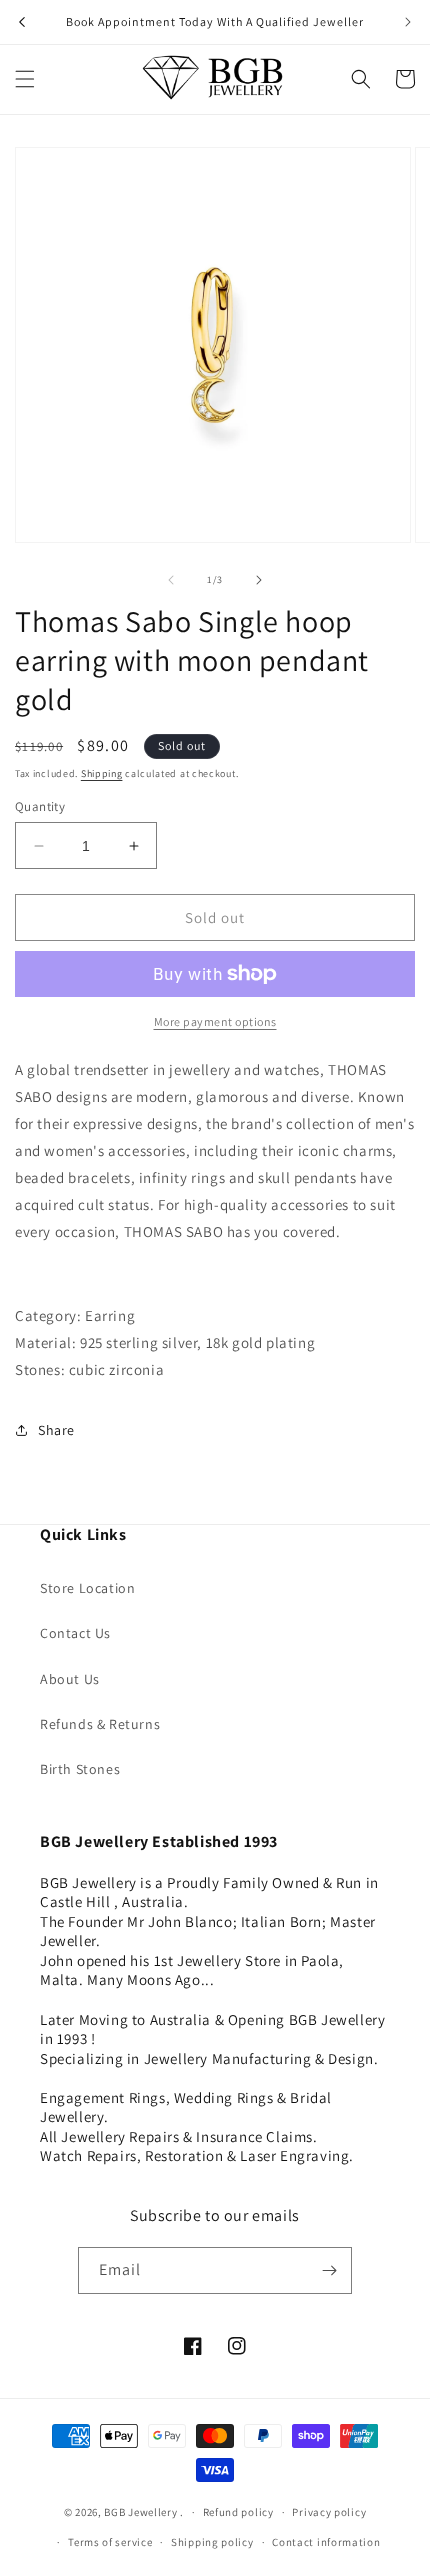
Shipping (102, 773)
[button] (25, 79)
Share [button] (56, 1430)
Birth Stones (80, 1769)
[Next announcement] (408, 22)
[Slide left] (171, 580)
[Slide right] (259, 580)
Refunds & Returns (100, 1724)
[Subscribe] (329, 2270)
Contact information (326, 2542)
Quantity (40, 806)
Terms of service (110, 2542)
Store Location (87, 1588)
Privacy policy (329, 2512)
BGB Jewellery (140, 2512)
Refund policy (238, 2512)
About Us (70, 1679)
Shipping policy (212, 2542)
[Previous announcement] (22, 22)
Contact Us (75, 1633)
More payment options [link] (215, 1021)
